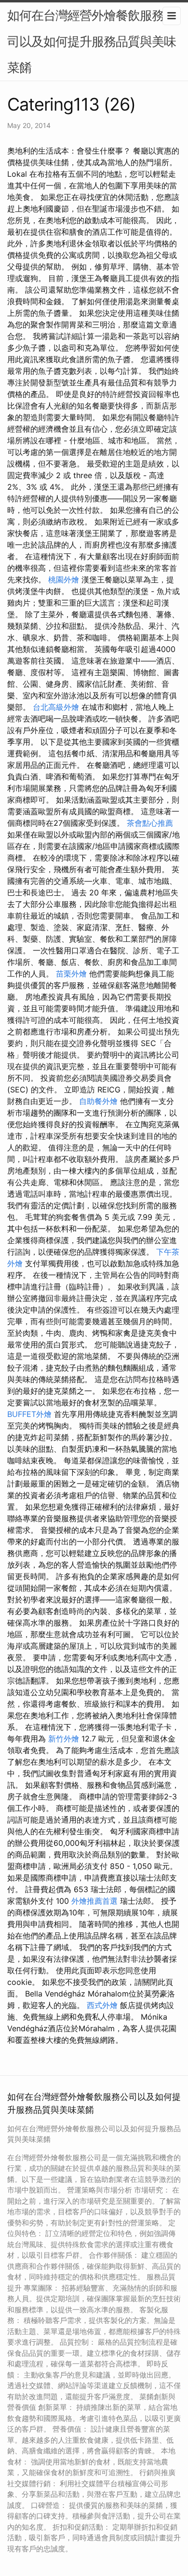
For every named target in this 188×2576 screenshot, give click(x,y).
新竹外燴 (64, 1739)
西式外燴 (102, 2005)
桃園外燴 (64, 580)
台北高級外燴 (56, 707)
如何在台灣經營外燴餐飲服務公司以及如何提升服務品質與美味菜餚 (92, 41)
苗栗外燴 (71, 974)
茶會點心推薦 (150, 823)
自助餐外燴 (98, 1101)
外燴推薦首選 (94, 1901)
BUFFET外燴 (29, 1414)
